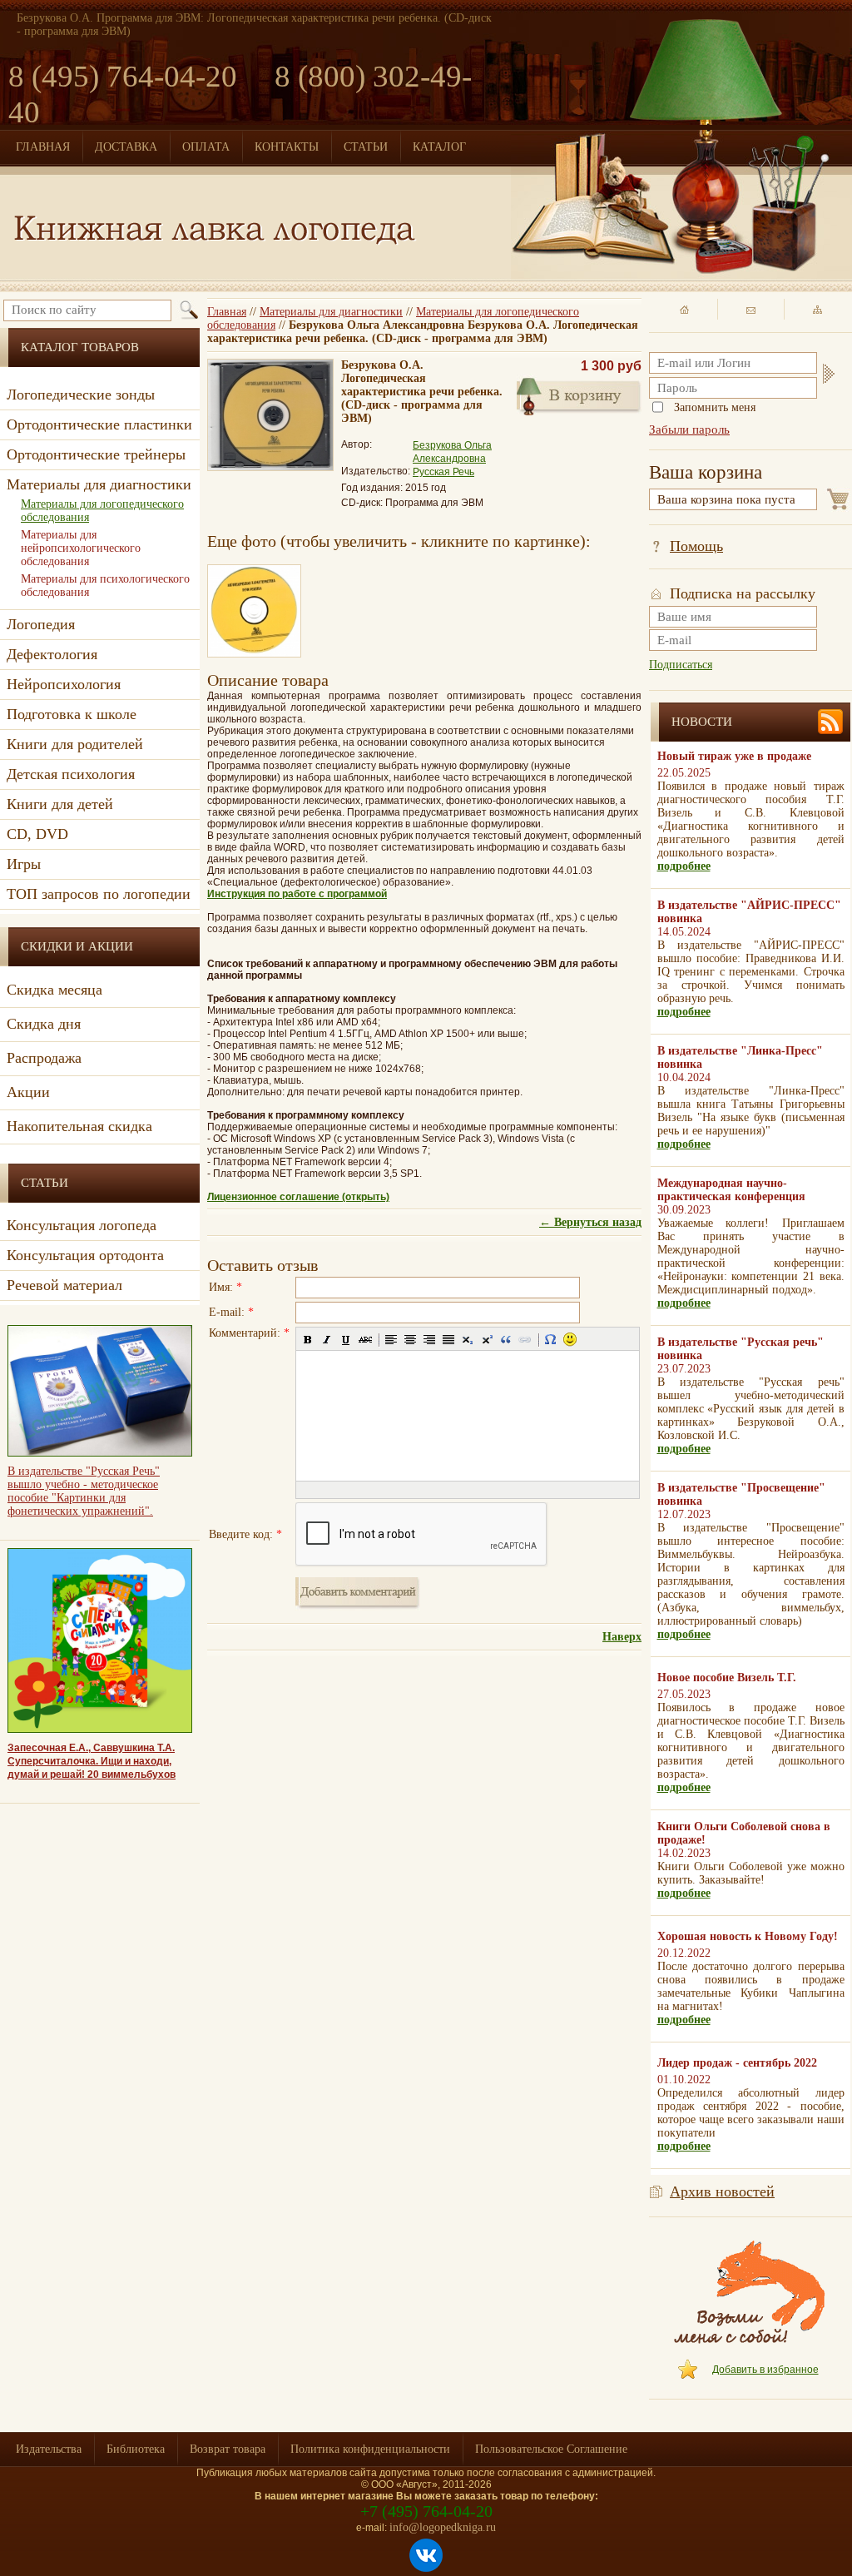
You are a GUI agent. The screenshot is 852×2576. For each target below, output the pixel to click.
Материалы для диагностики (331, 312)
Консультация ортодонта (85, 1255)
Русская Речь (443, 472)
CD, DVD (37, 834)
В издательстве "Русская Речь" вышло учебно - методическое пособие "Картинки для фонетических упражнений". (84, 1491)
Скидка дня (44, 1024)
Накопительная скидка (79, 1126)
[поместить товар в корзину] (579, 395)
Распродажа (44, 1058)
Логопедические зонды (81, 395)
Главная (227, 312)
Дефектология (52, 654)
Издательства (49, 2449)
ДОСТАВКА (126, 147)
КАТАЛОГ (439, 147)
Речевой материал (64, 1285)
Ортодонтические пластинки (99, 424)
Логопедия (41, 624)
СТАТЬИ (366, 147)
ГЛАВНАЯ (43, 147)
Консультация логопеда (82, 1225)
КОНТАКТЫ (287, 147)
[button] (308, 1339)
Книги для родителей (75, 744)
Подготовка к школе (72, 714)
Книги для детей (60, 804)
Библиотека (136, 2449)
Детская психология (71, 774)
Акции (28, 1092)
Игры (24, 864)
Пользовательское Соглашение (551, 2449)
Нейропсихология (64, 684)
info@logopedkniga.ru (443, 2527)
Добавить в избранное (765, 2370)
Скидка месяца (54, 990)
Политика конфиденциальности (370, 2449)
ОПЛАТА (206, 147)
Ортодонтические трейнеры (96, 454)
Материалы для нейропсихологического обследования (81, 548)
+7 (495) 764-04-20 (426, 2511)
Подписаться (681, 665)
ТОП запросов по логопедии (99, 894)
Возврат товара (228, 2449)
